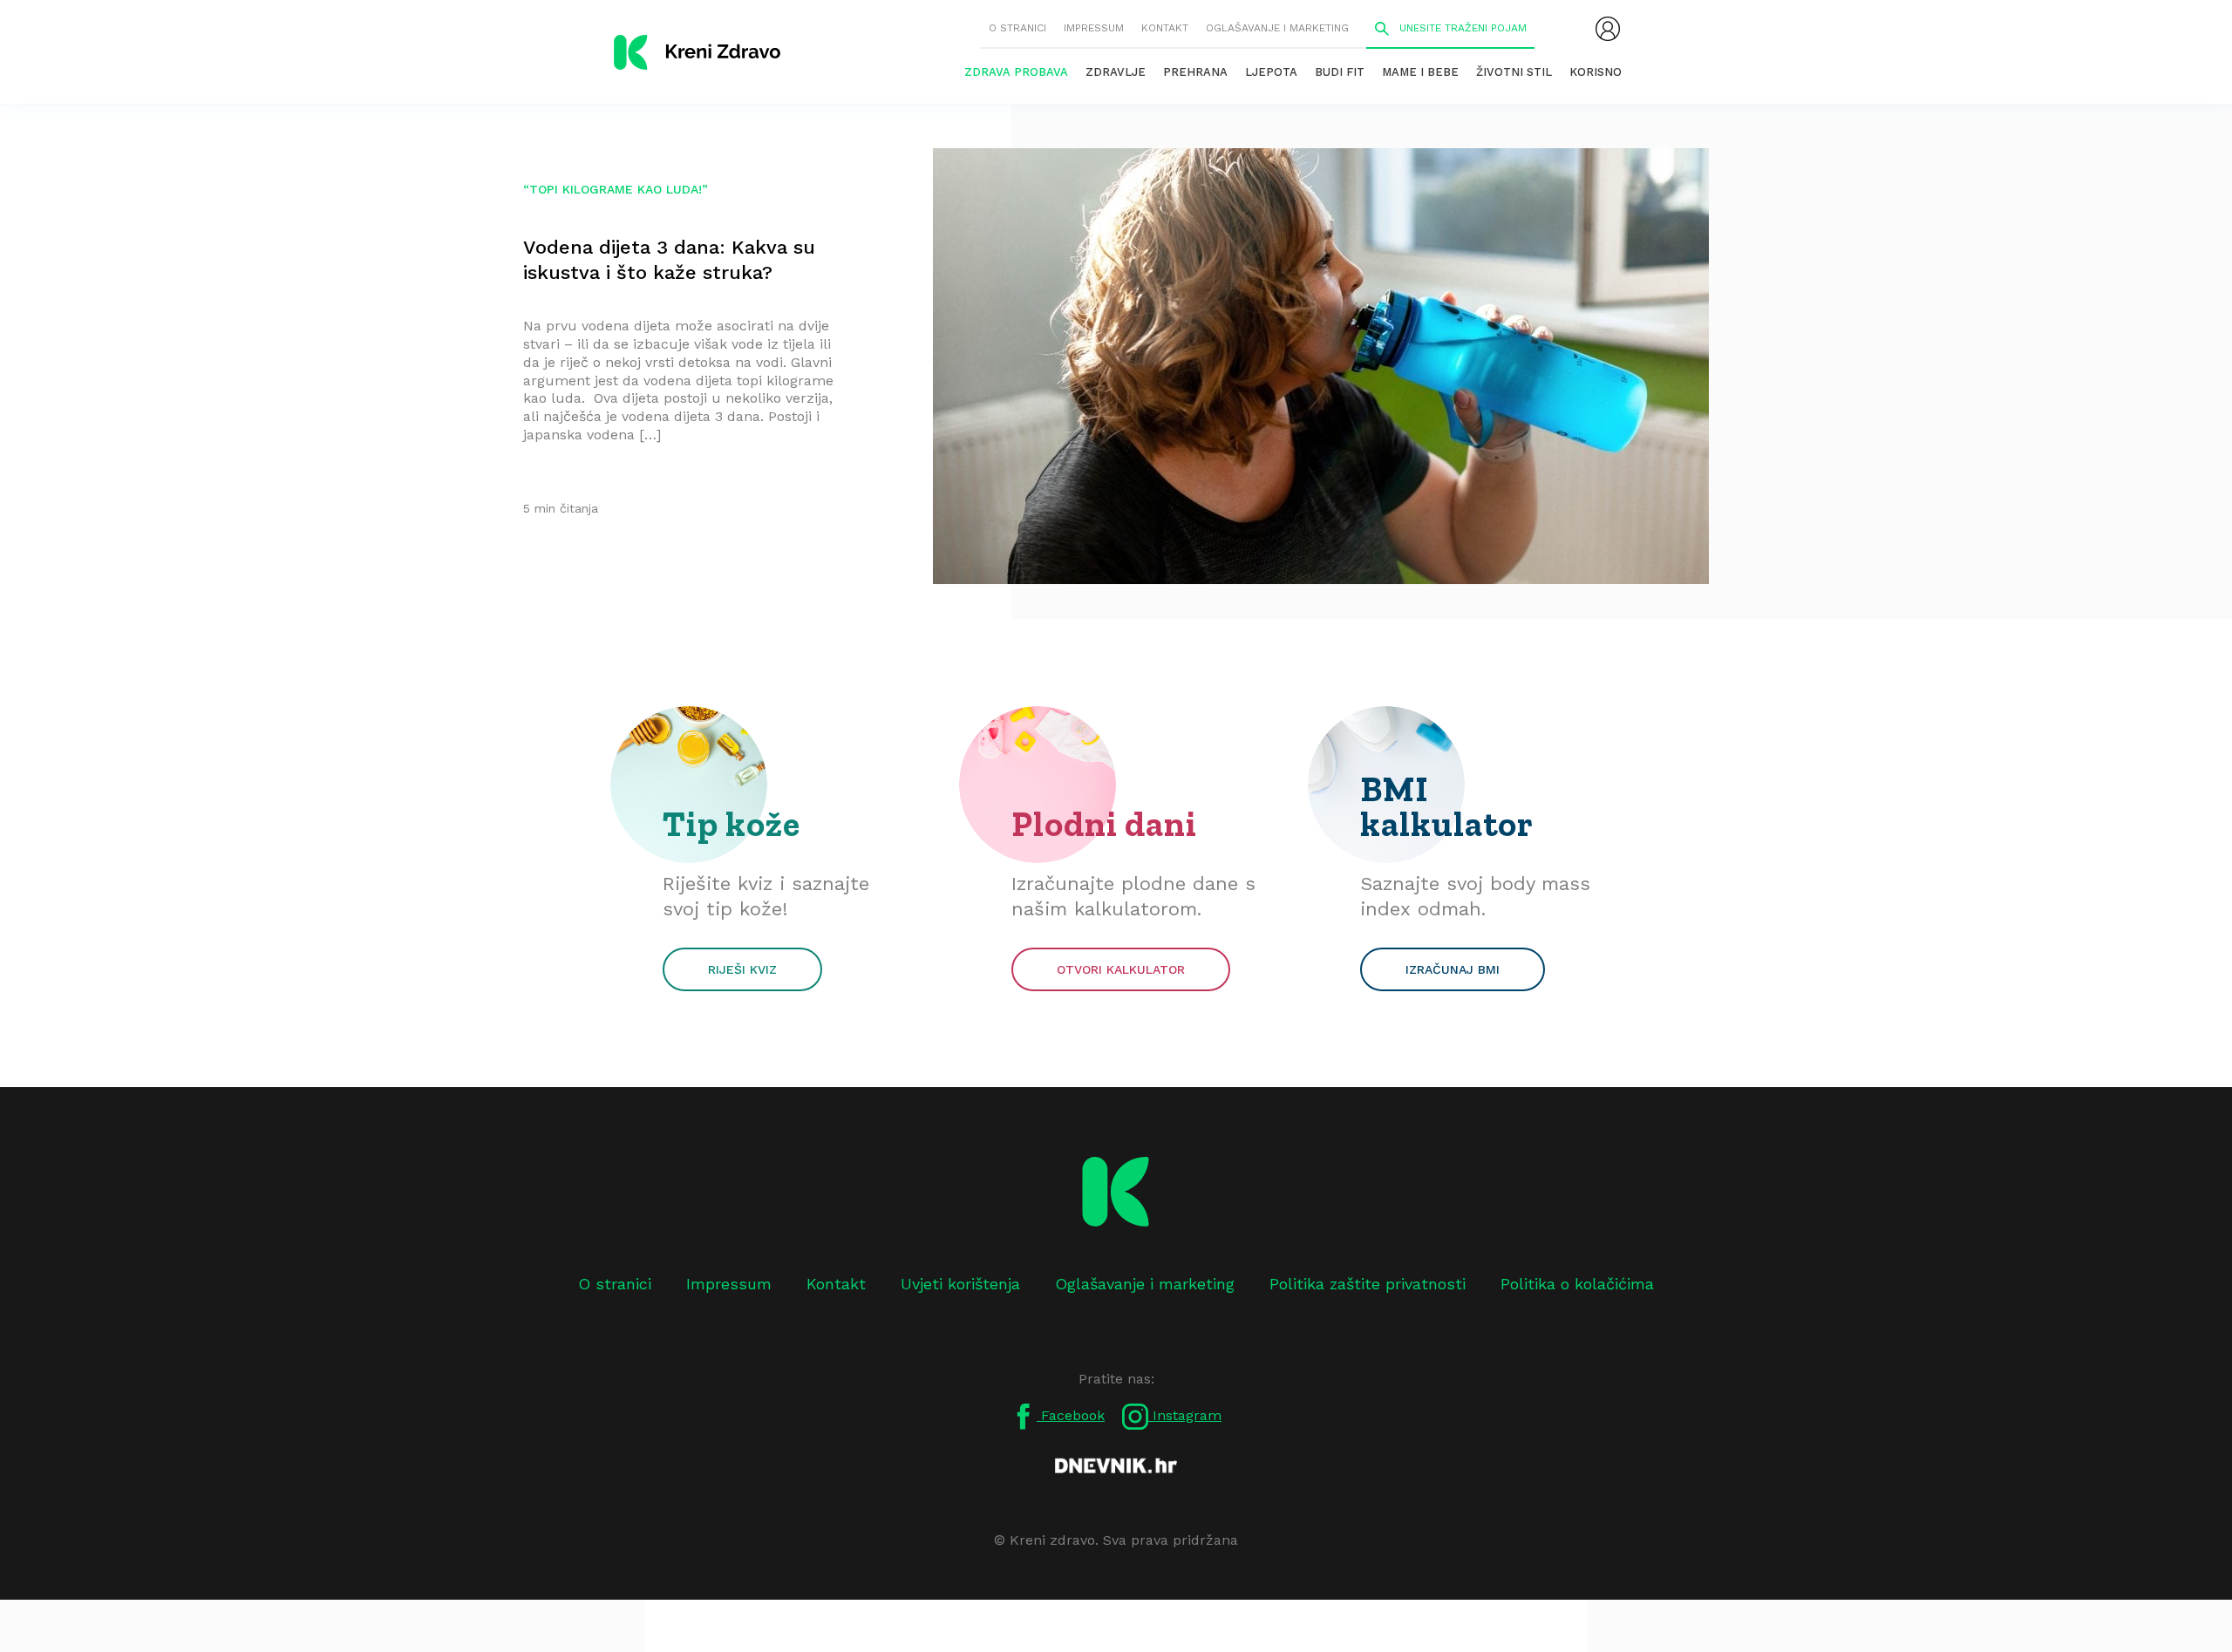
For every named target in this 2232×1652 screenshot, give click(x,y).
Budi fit (1340, 72)
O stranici (1017, 28)
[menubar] (1608, 29)
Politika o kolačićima (1577, 1284)
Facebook (1071, 1415)
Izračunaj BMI (1453, 969)
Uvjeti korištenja (960, 1284)
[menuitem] (1608, 29)
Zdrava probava (1016, 72)
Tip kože (732, 824)
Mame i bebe (1420, 72)
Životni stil (1514, 72)
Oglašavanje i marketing (1277, 28)
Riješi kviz (742, 969)
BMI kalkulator (1447, 806)
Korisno (1596, 72)
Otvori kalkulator (1121, 969)
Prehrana (1195, 72)
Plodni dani (1104, 824)
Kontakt (1165, 28)
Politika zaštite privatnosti (1368, 1284)
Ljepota (1271, 72)
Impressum (1094, 28)
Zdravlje (1116, 72)
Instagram (1185, 1415)
